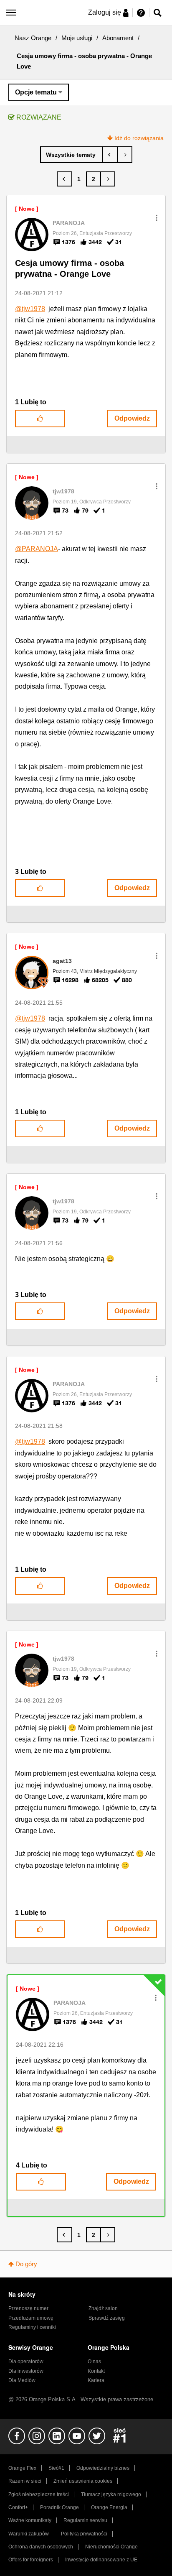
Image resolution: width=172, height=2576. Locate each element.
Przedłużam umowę (31, 2318)
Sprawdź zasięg (107, 2318)
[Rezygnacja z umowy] (125, 155)
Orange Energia (109, 2507)
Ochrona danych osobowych (41, 2547)
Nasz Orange (33, 38)
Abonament (118, 38)
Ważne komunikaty (30, 2520)
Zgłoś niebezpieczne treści (39, 2494)
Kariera (96, 2380)
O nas (94, 2362)
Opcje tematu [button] (36, 92)
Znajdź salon (103, 2308)
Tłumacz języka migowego (111, 2494)
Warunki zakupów (29, 2534)
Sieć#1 (56, 2468)
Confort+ (18, 2507)
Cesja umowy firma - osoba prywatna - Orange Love (70, 269)
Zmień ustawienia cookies (83, 2481)
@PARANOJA (37, 549)
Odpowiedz (132, 418)
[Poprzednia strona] (64, 179)
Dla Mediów (22, 2380)
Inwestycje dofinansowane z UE (101, 2560)
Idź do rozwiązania (139, 138)
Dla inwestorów (26, 2371)
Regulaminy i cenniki (32, 2327)
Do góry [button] (26, 2264)
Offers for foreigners (31, 2560)
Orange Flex (22, 2468)
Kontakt (96, 2371)
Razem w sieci (25, 2481)
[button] (157, 218)
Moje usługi (77, 38)
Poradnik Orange (59, 2507)
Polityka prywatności (84, 2534)
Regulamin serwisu (85, 2520)
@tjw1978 (30, 309)
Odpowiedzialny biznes (103, 2468)
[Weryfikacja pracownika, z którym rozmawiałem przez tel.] (110, 155)
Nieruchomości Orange (111, 2547)
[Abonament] (72, 155)
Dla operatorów (26, 2362)
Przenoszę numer (28, 2308)
